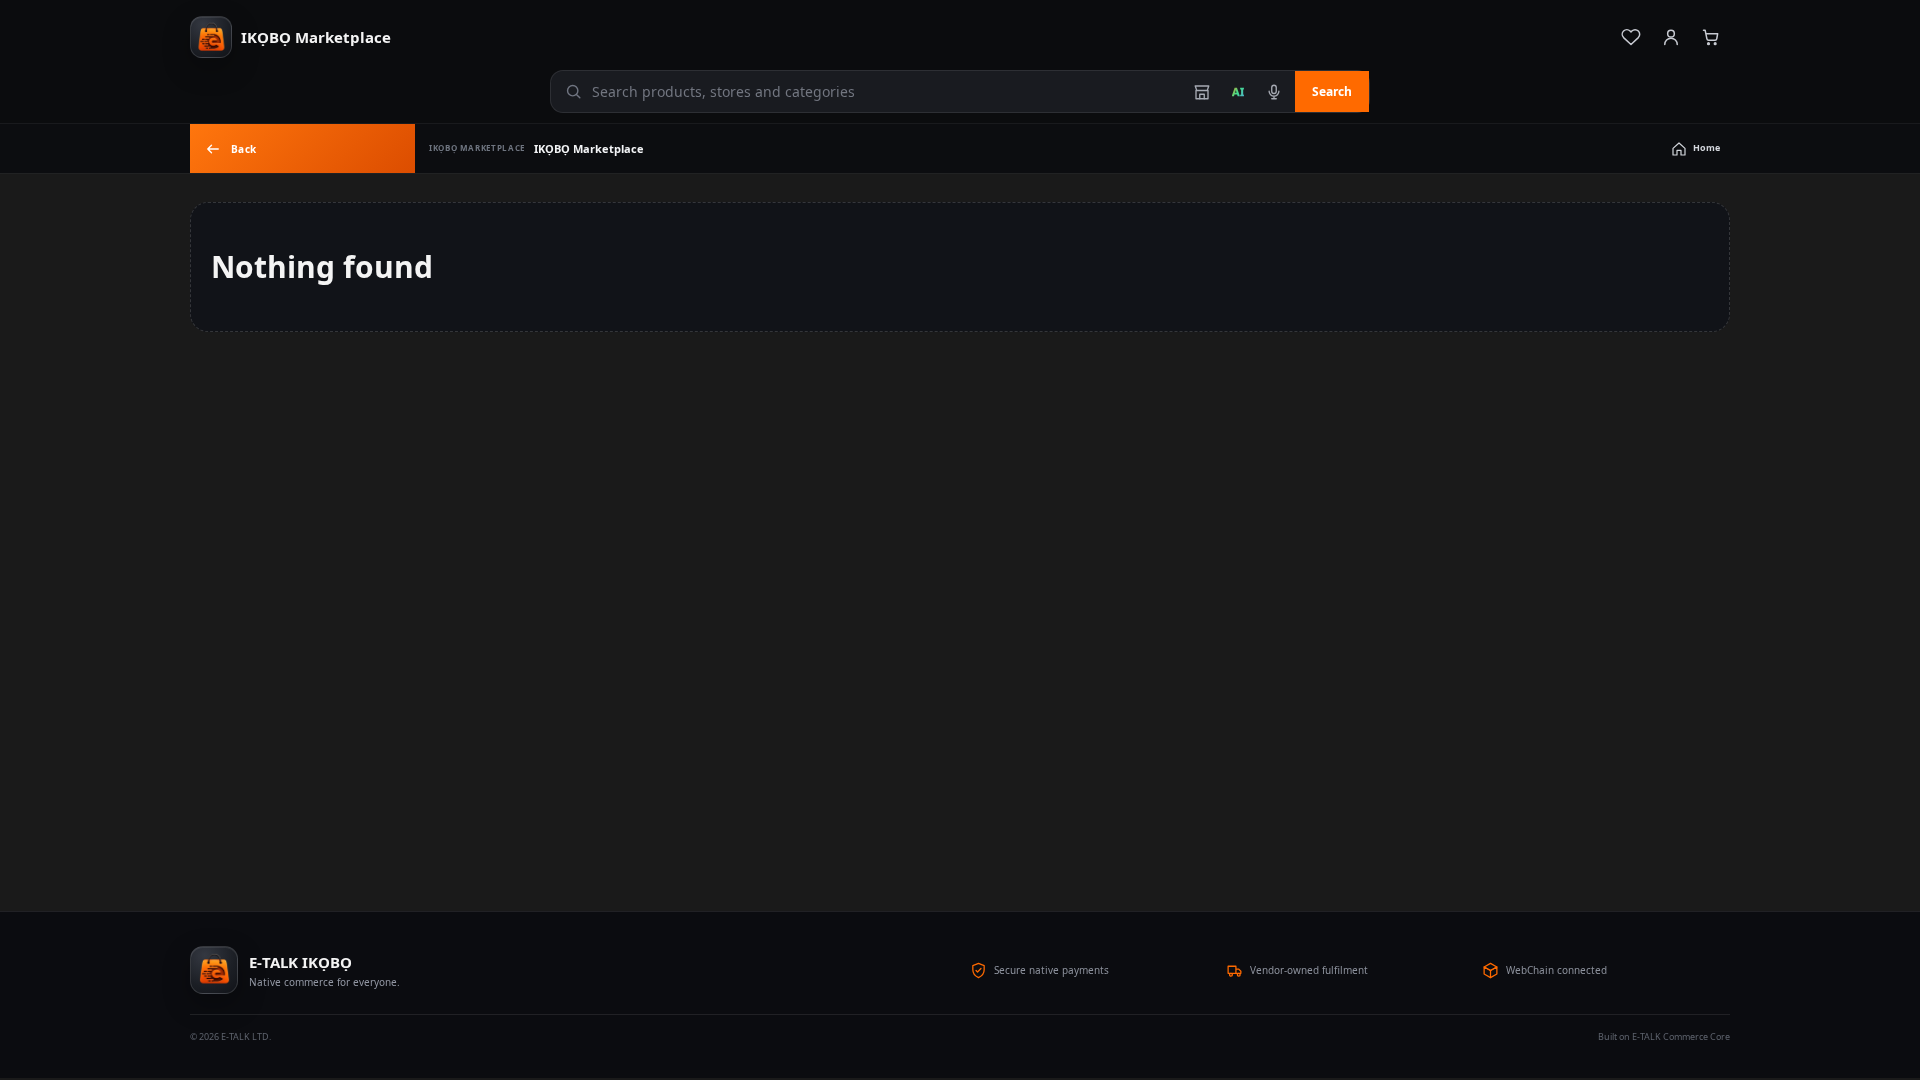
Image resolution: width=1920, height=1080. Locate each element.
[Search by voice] (1274, 92)
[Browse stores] (1202, 92)
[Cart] (1711, 37)
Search (1332, 91)
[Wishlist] (1631, 37)
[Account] (1671, 37)
